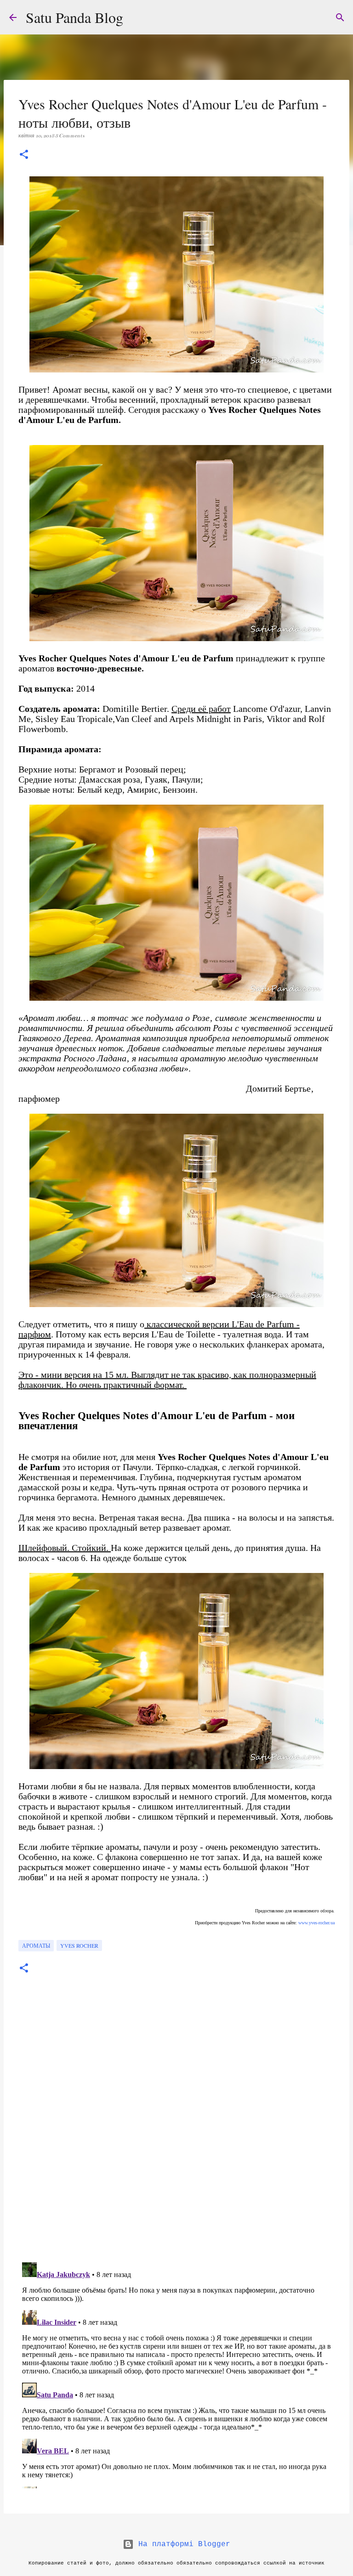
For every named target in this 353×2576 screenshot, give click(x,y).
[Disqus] (176, 2128)
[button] (24, 155)
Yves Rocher (79, 1945)
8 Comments (70, 136)
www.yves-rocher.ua (316, 1923)
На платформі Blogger (182, 2544)
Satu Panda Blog (74, 17)
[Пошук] (340, 17)
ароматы (36, 1945)
